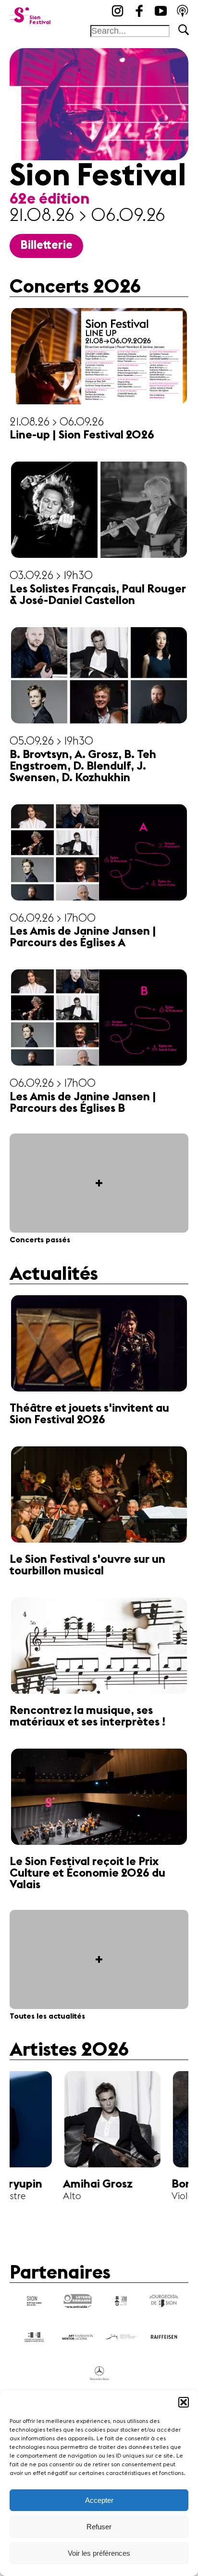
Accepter (99, 2500)
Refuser (99, 2527)
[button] (184, 2402)
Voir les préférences (99, 2553)
